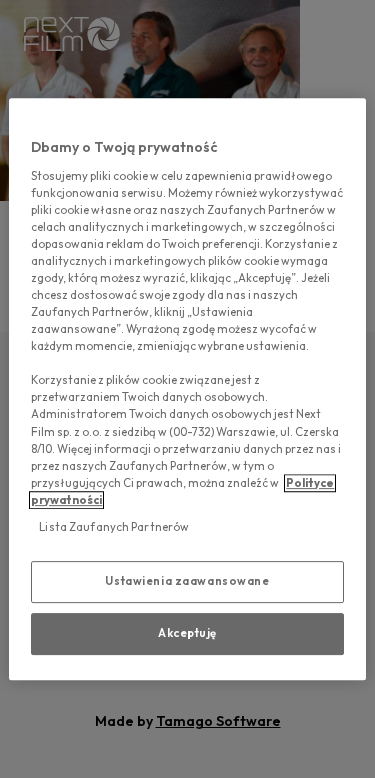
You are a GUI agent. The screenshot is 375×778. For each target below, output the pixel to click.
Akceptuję (187, 633)
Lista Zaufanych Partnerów (114, 527)
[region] (187, 389)
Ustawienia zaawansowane (187, 581)
